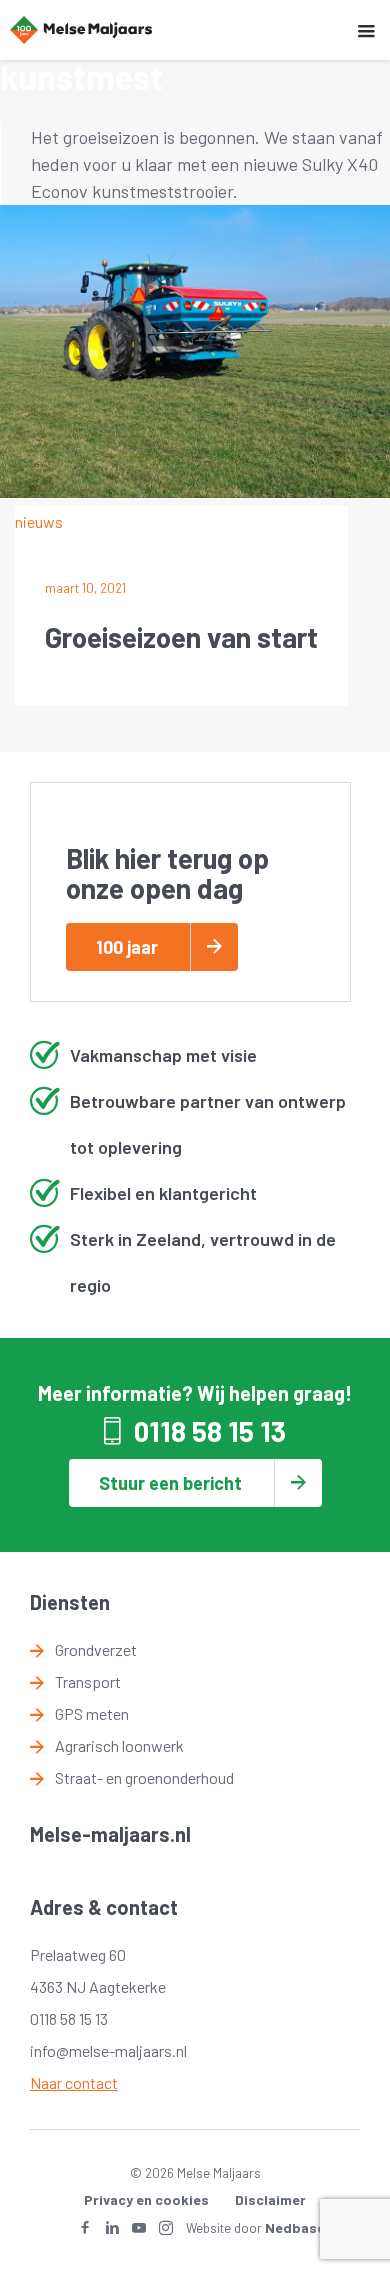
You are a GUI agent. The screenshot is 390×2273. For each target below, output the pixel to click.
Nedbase (295, 2227)
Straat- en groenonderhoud (144, 1777)
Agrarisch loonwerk (119, 1745)
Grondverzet (96, 1649)
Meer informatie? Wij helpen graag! (195, 1393)
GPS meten (92, 1713)
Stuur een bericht (170, 1483)
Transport (88, 1681)
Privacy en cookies (146, 2199)
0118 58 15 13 (210, 1431)
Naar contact (74, 2082)
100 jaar (127, 947)
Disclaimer (270, 2199)
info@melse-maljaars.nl (108, 2050)
